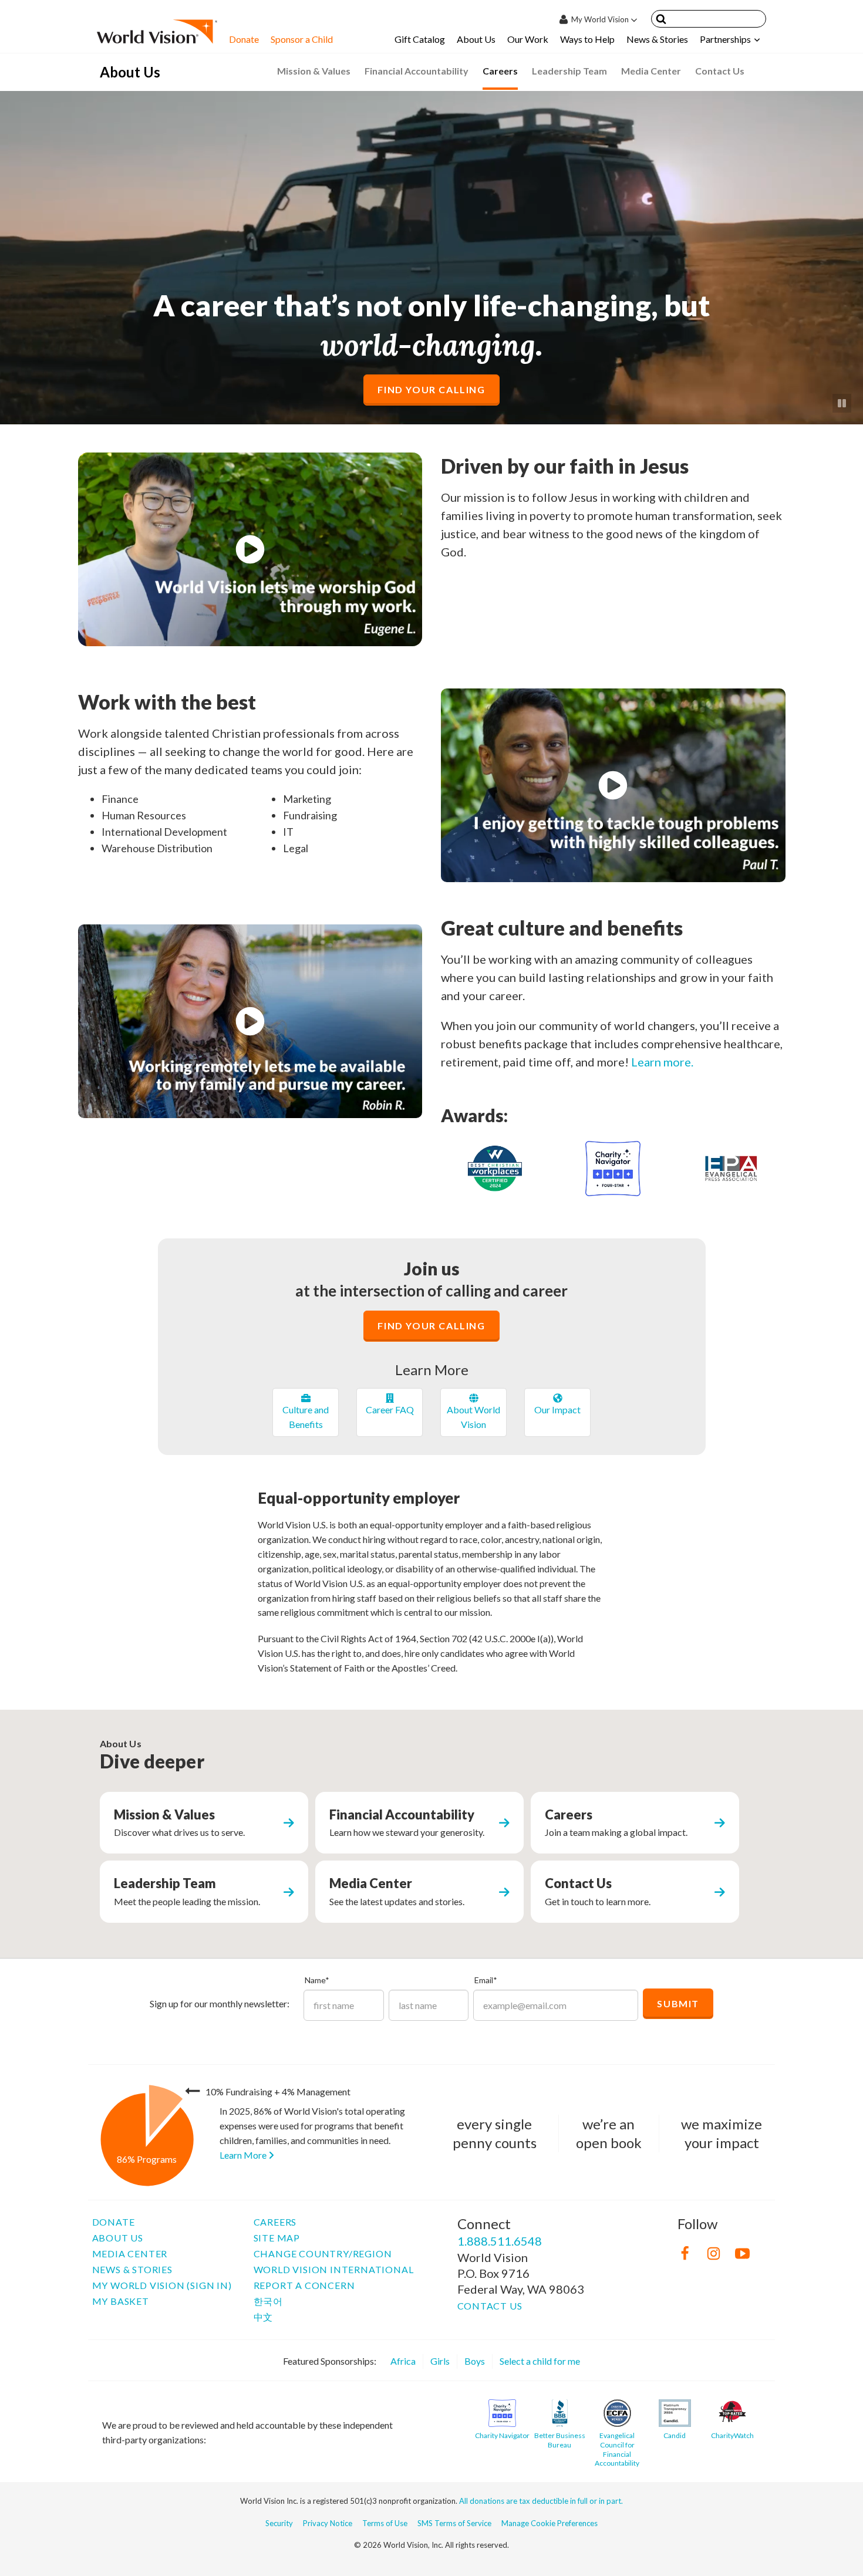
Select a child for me (540, 2361)
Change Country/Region (323, 2253)
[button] (250, 549)
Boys (475, 2361)
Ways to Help (587, 39)
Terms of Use (385, 2523)
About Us (476, 39)
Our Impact (557, 1409)
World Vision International (334, 2269)
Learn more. (662, 1062)
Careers (275, 2222)
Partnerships (725, 39)
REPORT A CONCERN (304, 2285)
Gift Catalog (420, 39)
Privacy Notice (328, 2523)
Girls (440, 2361)
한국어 (268, 2301)
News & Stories (657, 39)
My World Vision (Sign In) (162, 2285)
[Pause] (842, 403)
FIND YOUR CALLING (431, 389)
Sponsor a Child (302, 39)
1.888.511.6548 (500, 2241)
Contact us (490, 2306)
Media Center (130, 2253)
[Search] (661, 21)
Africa (403, 2361)
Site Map (277, 2238)
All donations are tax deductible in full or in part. (541, 2501)
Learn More (244, 2155)
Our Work (528, 39)
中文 (264, 2317)
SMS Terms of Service (454, 2523)
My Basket (121, 2301)
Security (279, 2523)
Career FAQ (390, 1409)
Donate (244, 39)
